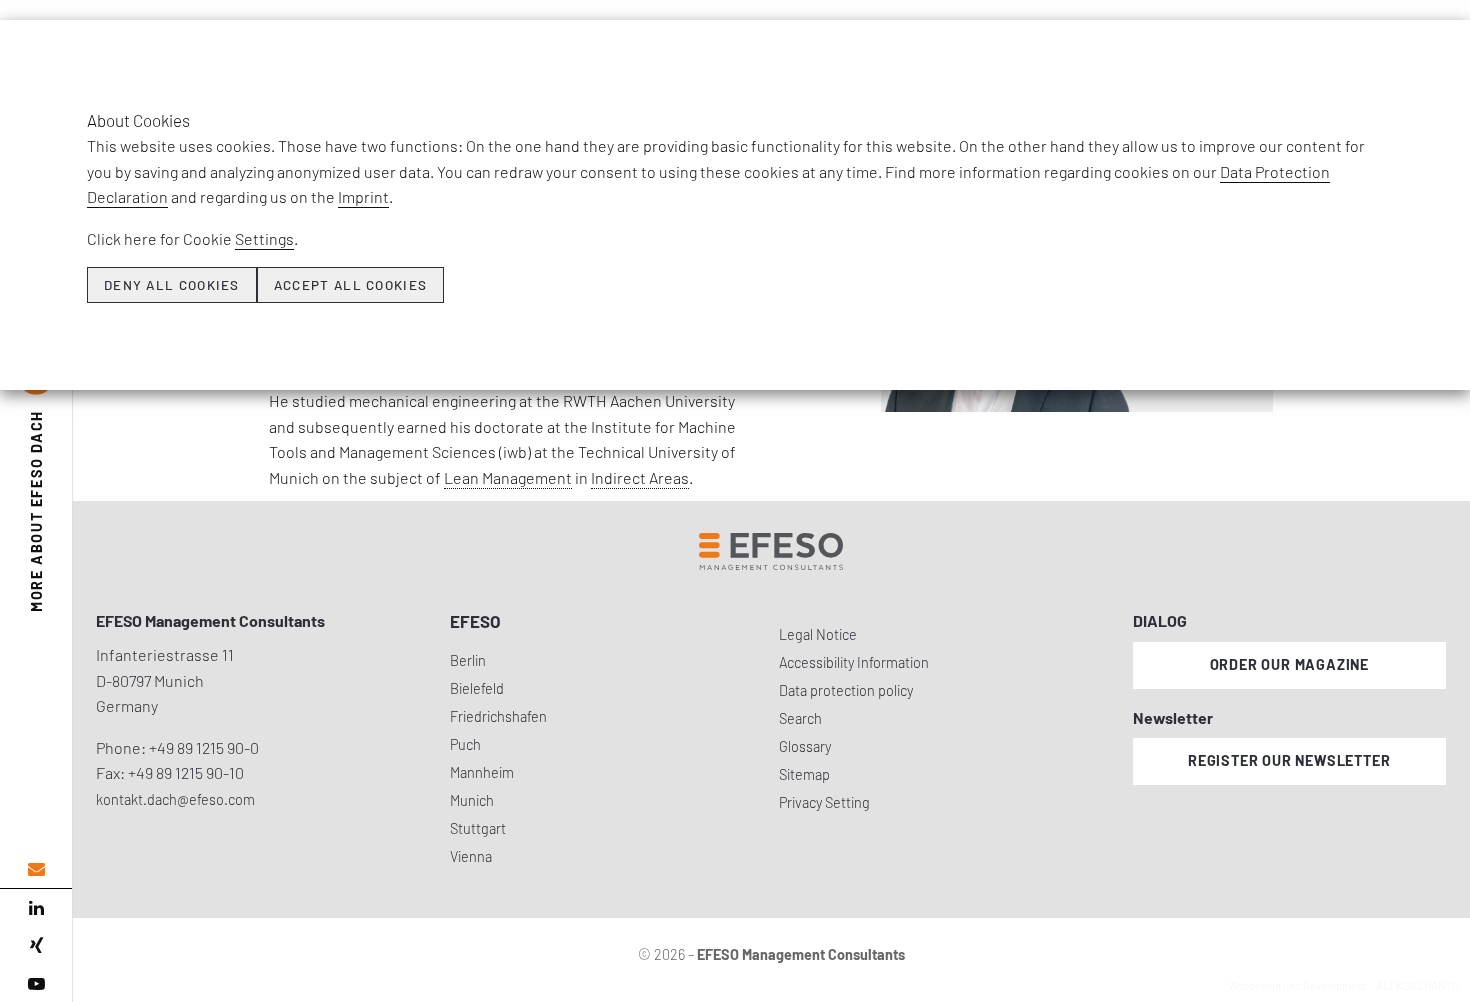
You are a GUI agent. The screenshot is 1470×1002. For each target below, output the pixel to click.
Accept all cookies (350, 285)
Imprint (363, 196)
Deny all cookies (172, 285)
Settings (264, 238)
